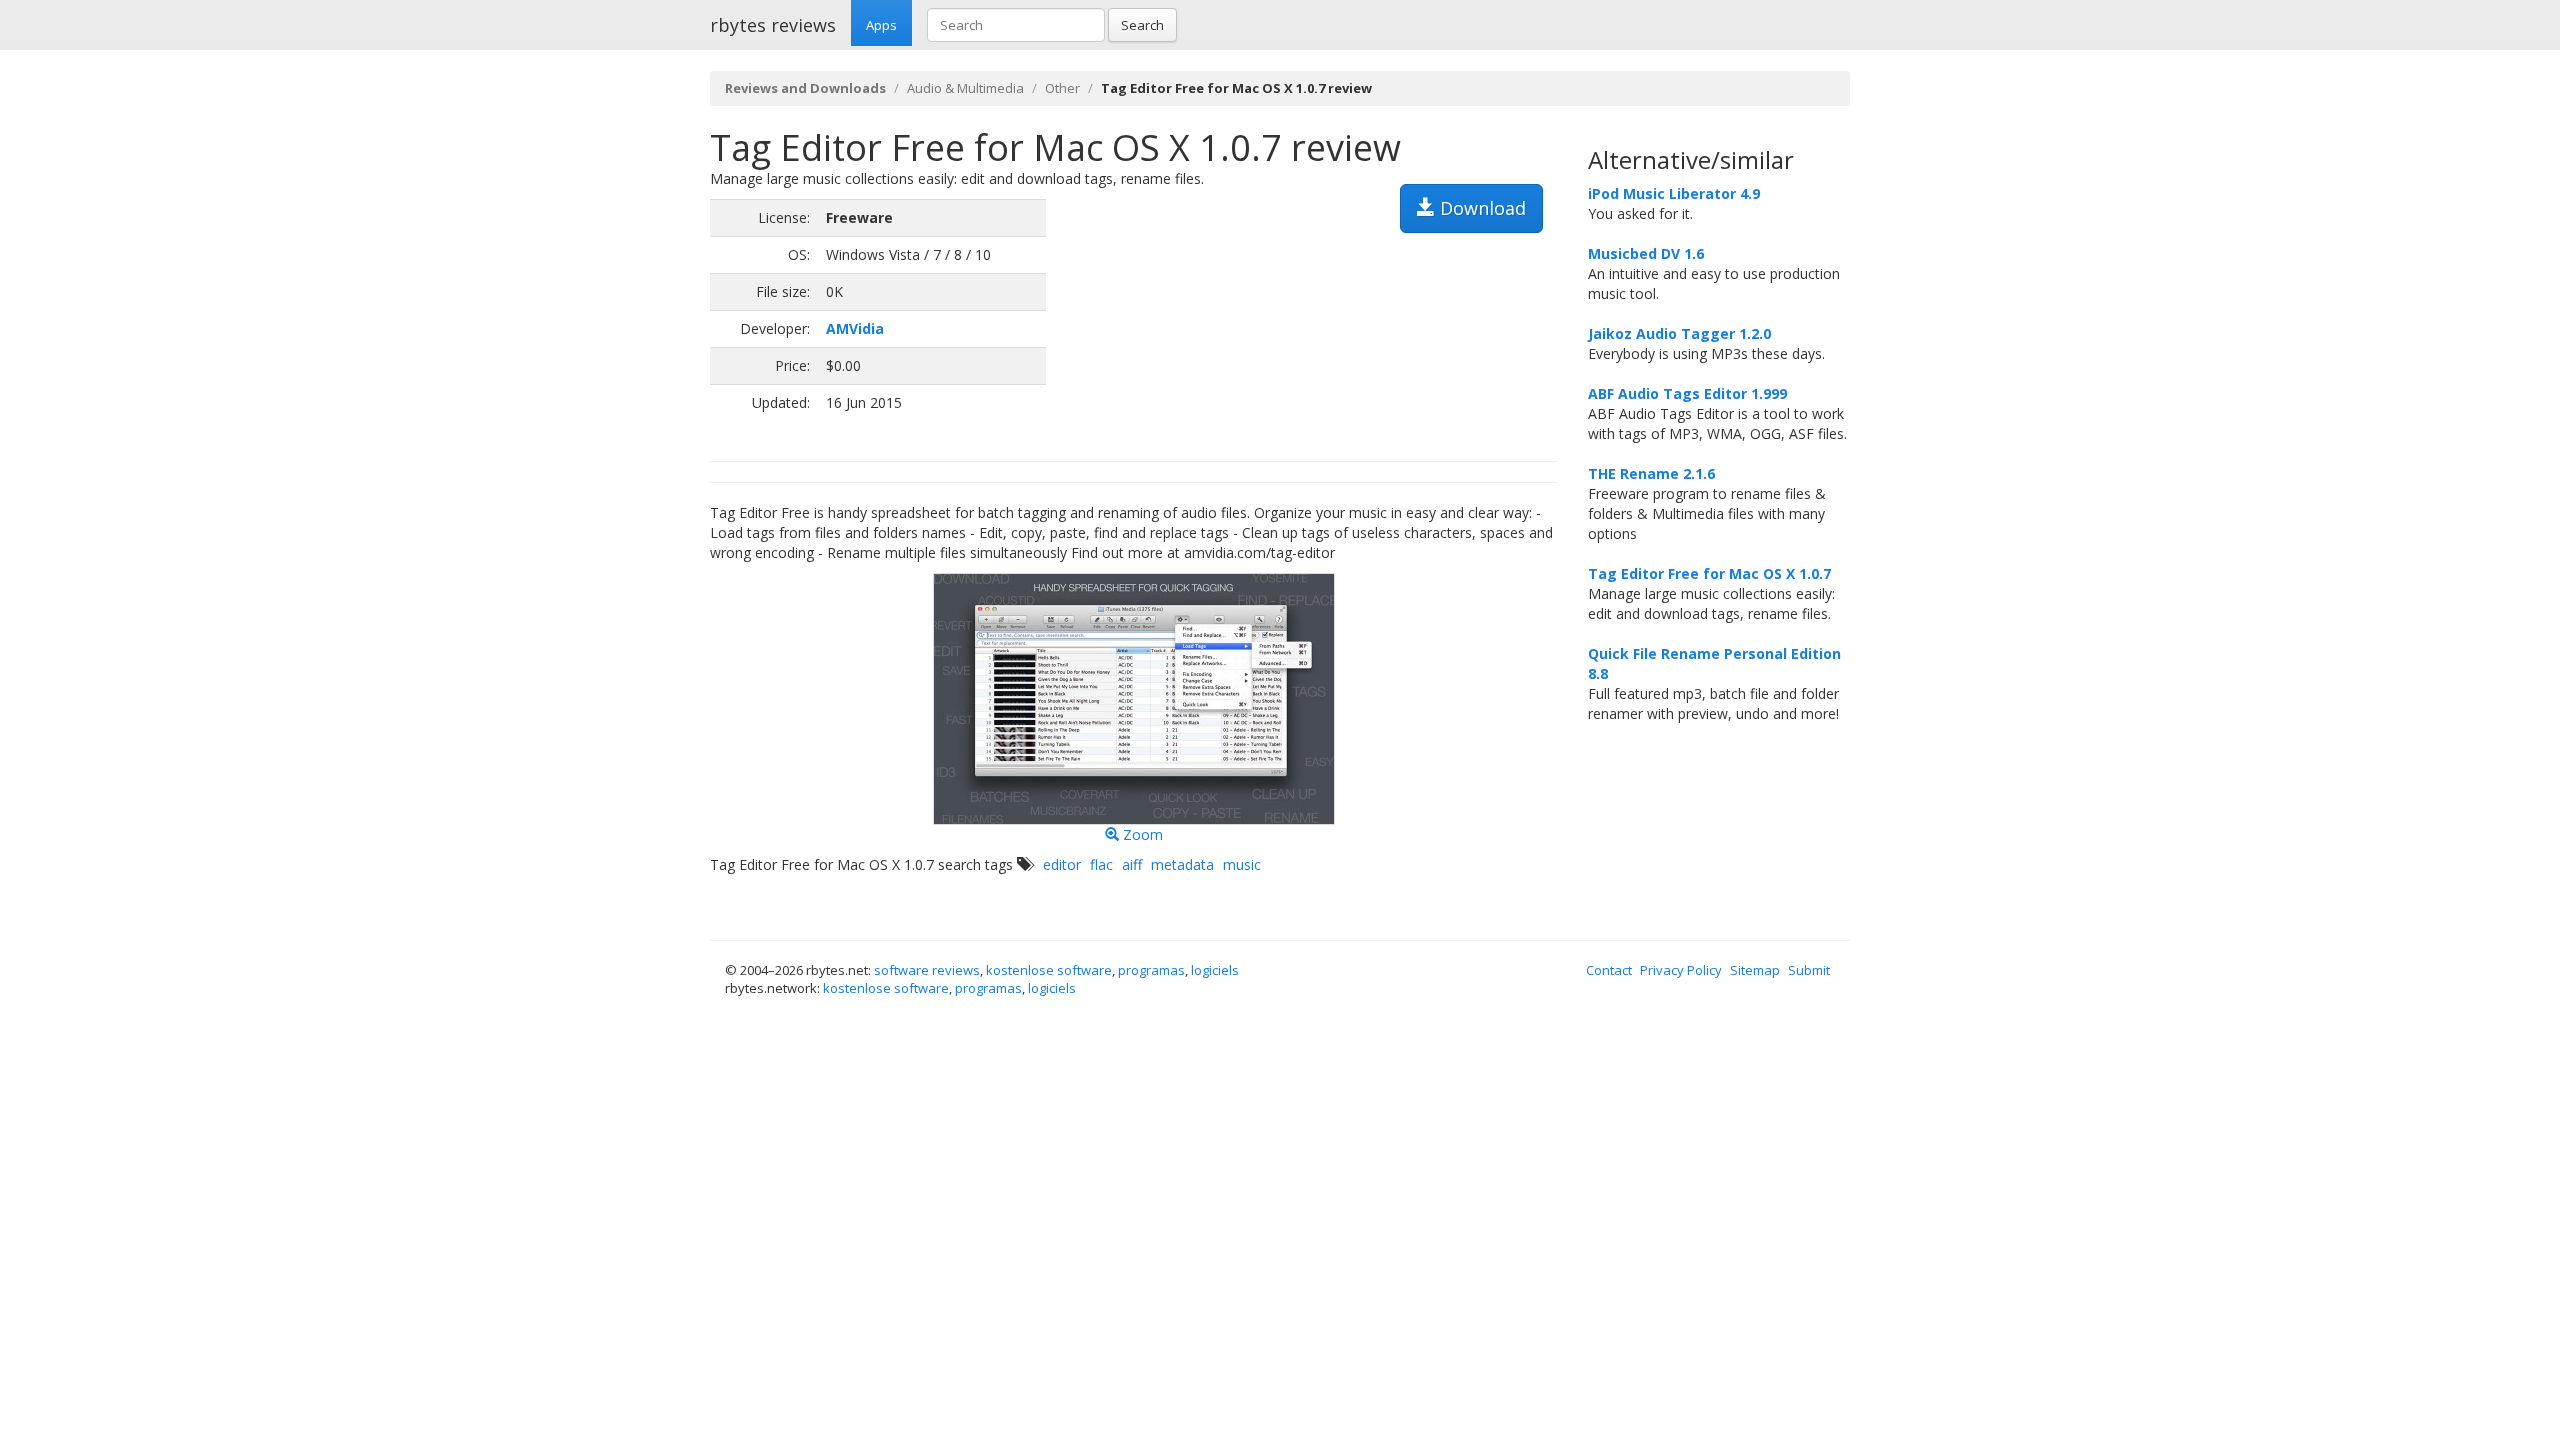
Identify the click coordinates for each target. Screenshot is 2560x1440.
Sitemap (1755, 970)
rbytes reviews (773, 25)
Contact (1609, 970)
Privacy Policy (1681, 970)
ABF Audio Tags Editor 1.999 (1687, 393)
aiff (1132, 864)
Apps (881, 25)
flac (1101, 864)
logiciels (1215, 970)
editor (1062, 864)
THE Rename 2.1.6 (1651, 473)
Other (1062, 88)
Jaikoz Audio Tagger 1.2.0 (1679, 333)
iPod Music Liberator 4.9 (1674, 193)
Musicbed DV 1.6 (1646, 253)
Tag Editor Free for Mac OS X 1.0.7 (1709, 573)
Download (1480, 208)
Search (1142, 25)
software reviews (927, 970)
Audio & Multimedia (965, 88)
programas (1151, 970)
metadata (1182, 864)
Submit (1809, 970)
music (1242, 864)
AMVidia (855, 328)
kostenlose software (1049, 970)
